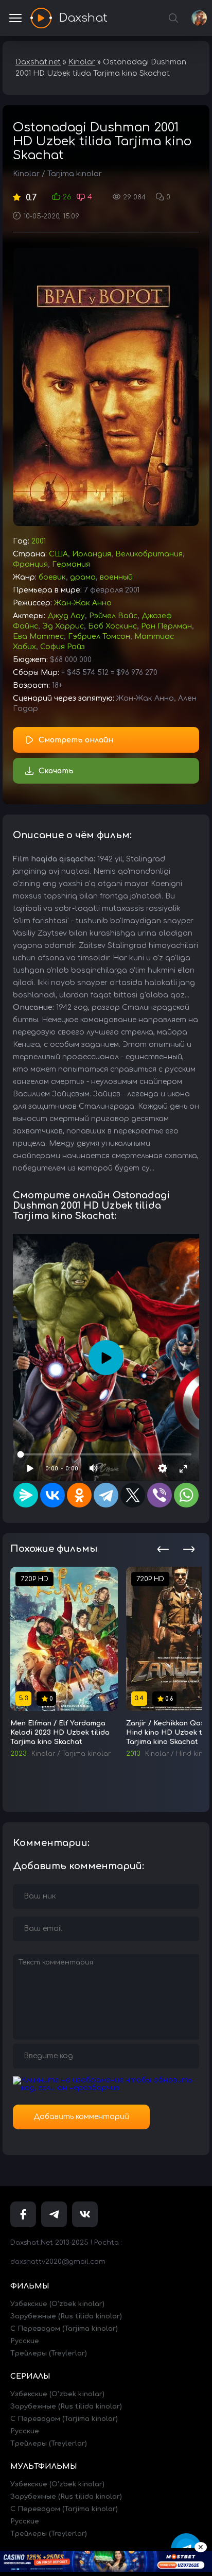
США (58, 554)
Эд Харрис (63, 626)
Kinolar (26, 174)
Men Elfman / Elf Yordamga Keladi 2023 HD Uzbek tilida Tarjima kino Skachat (60, 1733)
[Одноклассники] (79, 1495)
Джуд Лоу (66, 616)
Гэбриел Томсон (99, 637)
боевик (52, 577)
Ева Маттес (38, 637)
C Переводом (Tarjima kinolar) (64, 2329)
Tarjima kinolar (75, 174)
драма (83, 577)
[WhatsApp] (186, 1495)
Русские (25, 2341)
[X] (133, 1495)
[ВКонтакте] (52, 1495)
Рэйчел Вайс (113, 616)
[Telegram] (106, 1495)
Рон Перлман (166, 626)
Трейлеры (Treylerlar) (49, 2353)
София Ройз (63, 647)
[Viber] (160, 1495)
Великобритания (149, 554)
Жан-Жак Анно (83, 603)
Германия (71, 564)
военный (116, 577)
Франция (30, 564)
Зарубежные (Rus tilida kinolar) (66, 2316)
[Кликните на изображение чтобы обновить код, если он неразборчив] (106, 2088)
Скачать (56, 771)
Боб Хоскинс (112, 626)
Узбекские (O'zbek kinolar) (57, 2304)
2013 (133, 1754)
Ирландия (92, 554)
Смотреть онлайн (76, 740)
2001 (39, 541)
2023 (18, 1754)
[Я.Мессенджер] (26, 1495)
